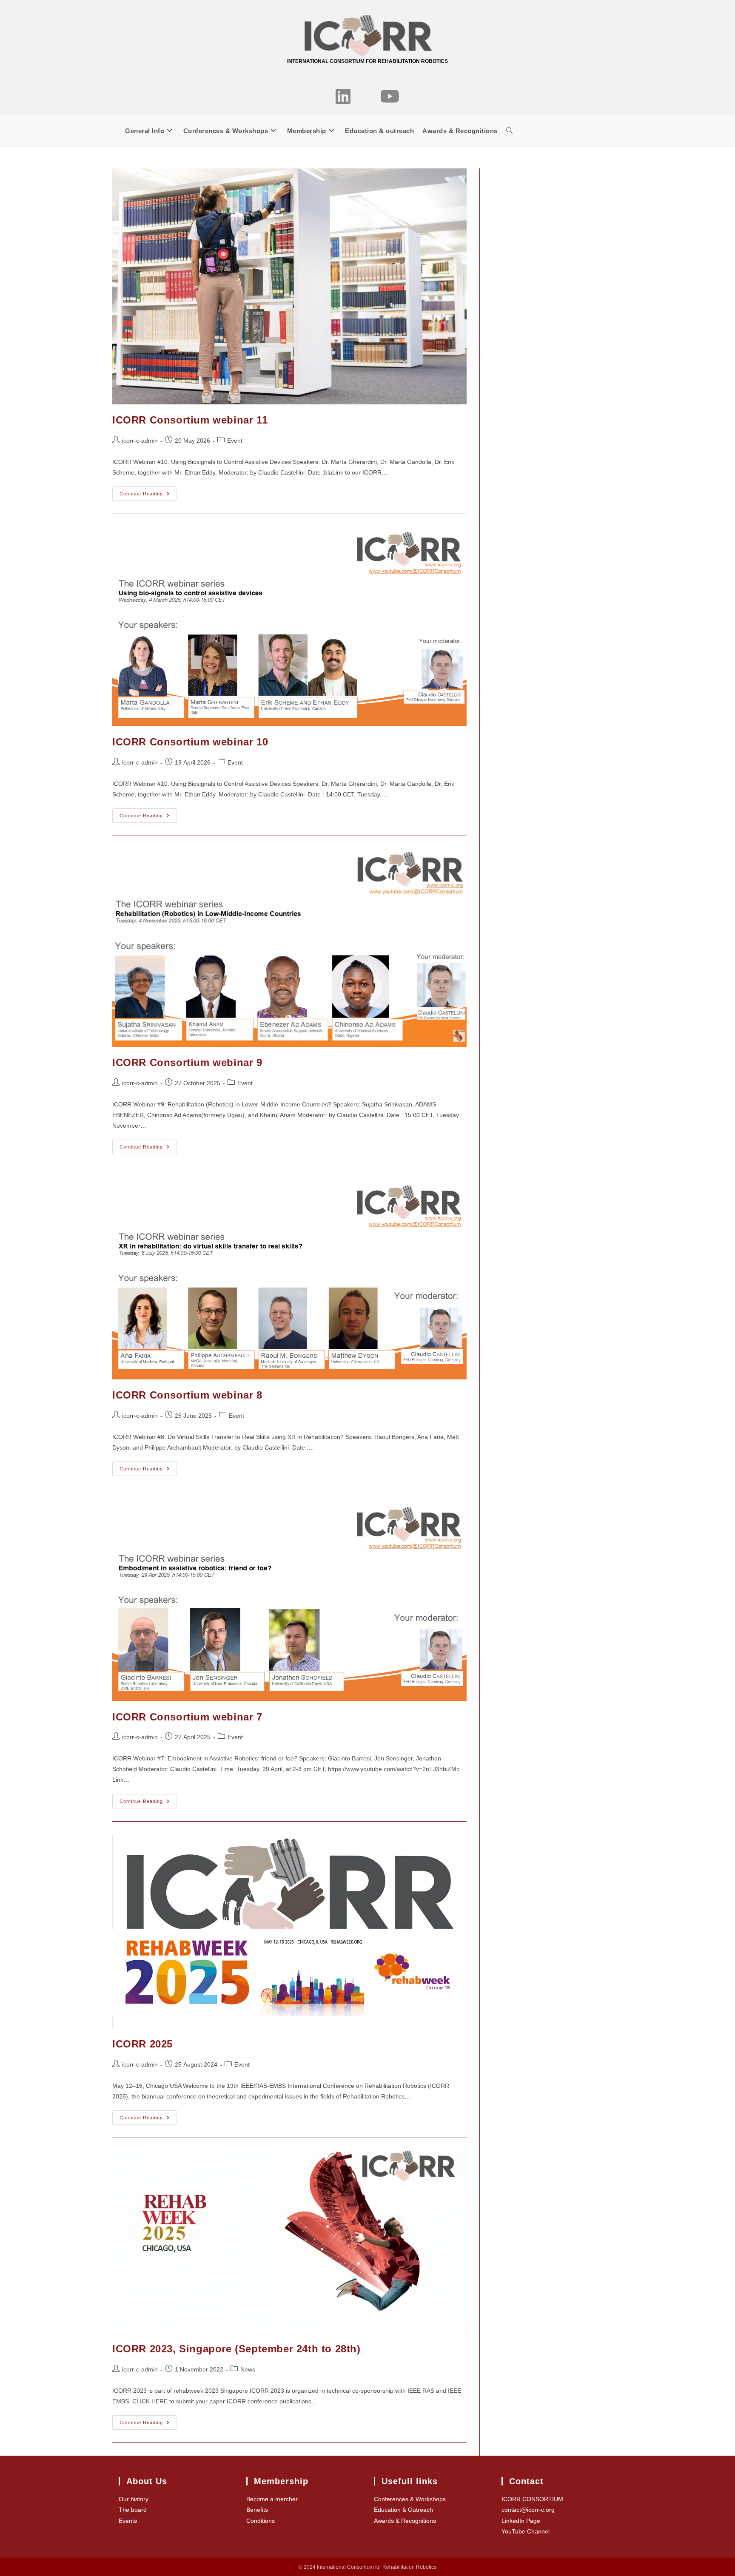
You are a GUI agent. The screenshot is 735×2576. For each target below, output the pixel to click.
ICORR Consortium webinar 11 (190, 420)
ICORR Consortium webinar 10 (190, 742)
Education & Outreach (403, 2510)
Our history (134, 2499)
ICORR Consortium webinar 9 (187, 1062)
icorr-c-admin (140, 441)
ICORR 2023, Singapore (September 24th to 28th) (236, 2349)
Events (128, 2521)
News (248, 2369)
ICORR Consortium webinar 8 (187, 1395)
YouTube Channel (526, 2531)
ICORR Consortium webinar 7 (187, 1717)
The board (133, 2510)
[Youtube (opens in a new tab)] (390, 97)
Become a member (272, 2499)
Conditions (261, 2521)
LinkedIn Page (521, 2521)
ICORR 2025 (142, 2044)
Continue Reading (148, 496)
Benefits (257, 2510)
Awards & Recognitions (405, 2521)
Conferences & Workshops (410, 2499)
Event (235, 441)
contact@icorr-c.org (528, 2510)
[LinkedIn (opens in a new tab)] (343, 97)
